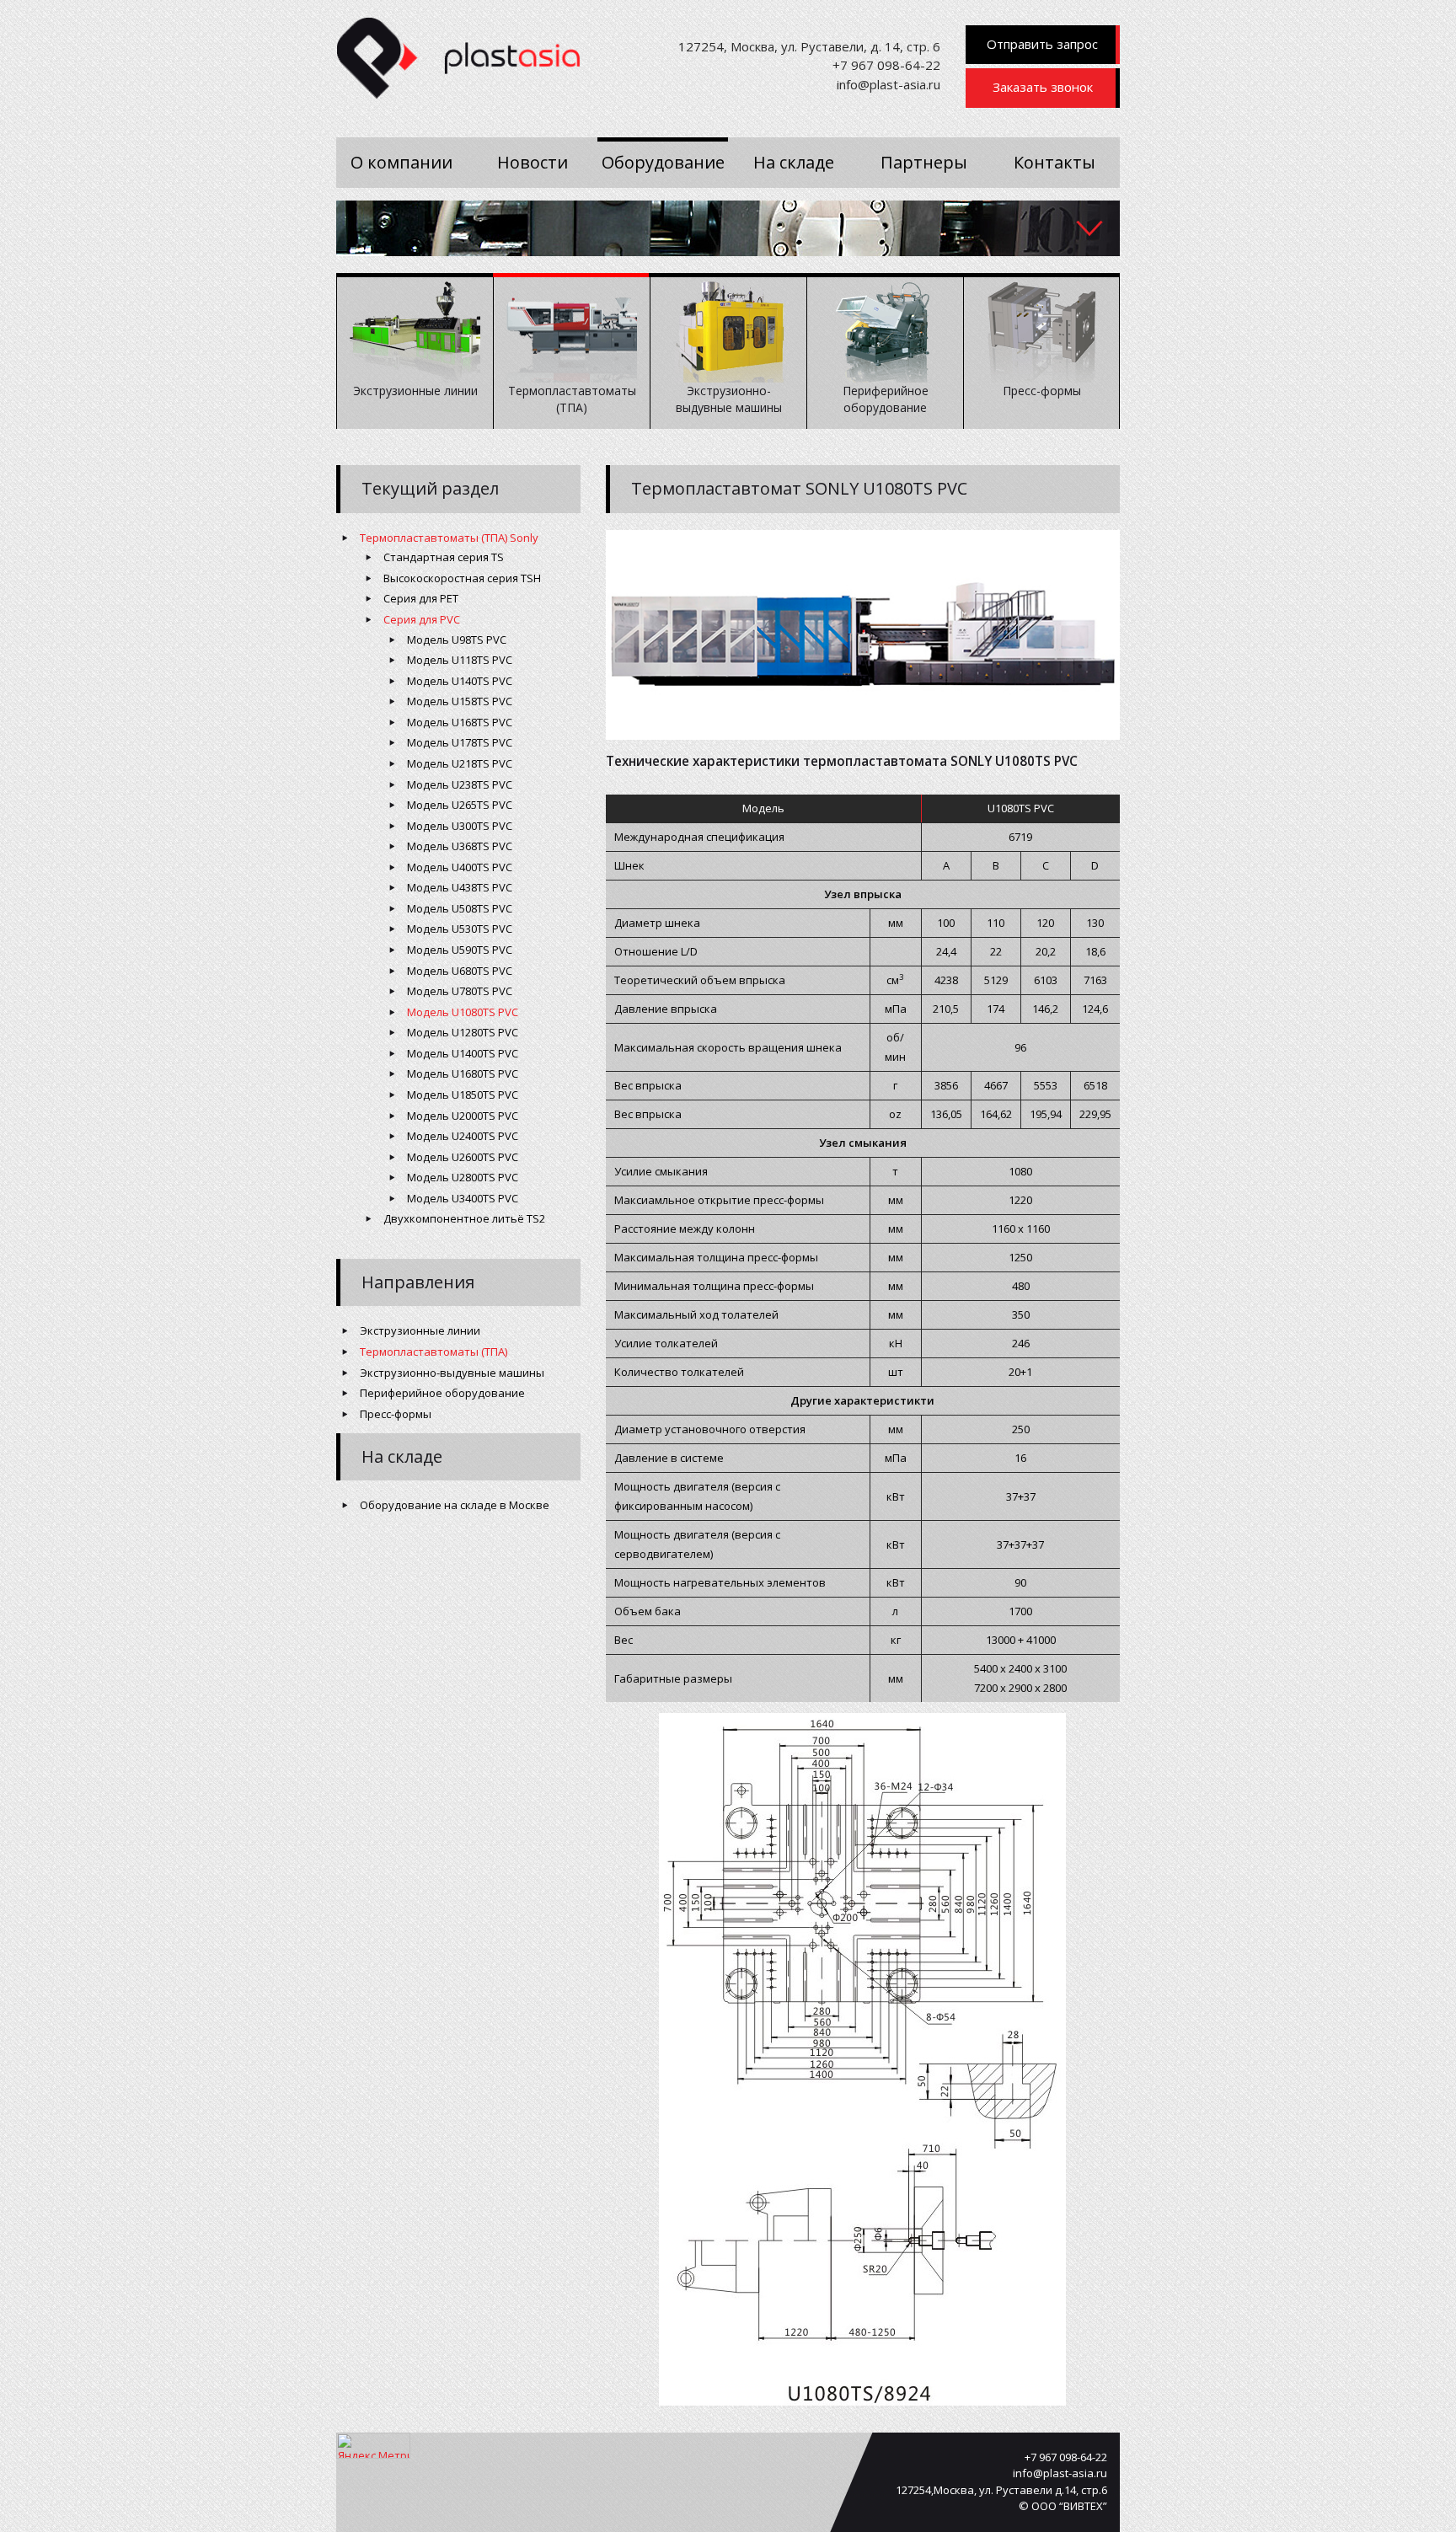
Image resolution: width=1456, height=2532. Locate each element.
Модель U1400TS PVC (463, 1053)
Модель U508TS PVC (460, 908)
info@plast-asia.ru (889, 84)
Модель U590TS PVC (460, 950)
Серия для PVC (422, 619)
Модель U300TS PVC (460, 826)
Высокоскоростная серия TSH (462, 578)
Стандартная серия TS (444, 557)
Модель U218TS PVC (460, 763)
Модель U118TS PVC (460, 660)
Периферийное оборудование (442, 1393)
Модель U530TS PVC (460, 929)
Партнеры (924, 162)
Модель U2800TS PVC (463, 1177)
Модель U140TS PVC (460, 681)
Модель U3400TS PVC (463, 1198)
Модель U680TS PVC (460, 971)
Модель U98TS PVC (457, 640)
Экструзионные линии (420, 1330)
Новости (533, 162)
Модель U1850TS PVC (463, 1095)
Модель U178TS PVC (460, 742)
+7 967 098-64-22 (886, 65)
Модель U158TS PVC (460, 701)
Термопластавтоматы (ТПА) (434, 1352)
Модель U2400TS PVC (463, 1136)
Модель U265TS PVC (460, 805)
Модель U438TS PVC (460, 887)
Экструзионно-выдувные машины (452, 1373)
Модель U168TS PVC (460, 722)
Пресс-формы (396, 1414)
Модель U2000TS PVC (463, 1116)
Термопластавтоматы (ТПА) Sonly (449, 538)
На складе (794, 162)
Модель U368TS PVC (460, 846)
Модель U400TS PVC (460, 867)
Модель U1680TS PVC (463, 1073)
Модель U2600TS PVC (463, 1157)
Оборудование (663, 162)
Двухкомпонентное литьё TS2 (464, 1218)
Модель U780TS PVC (460, 991)
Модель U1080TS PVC (463, 1012)
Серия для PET (421, 598)
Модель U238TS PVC (460, 784)
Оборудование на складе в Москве (455, 1505)
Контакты (1055, 162)
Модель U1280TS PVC (463, 1032)
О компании (401, 162)
